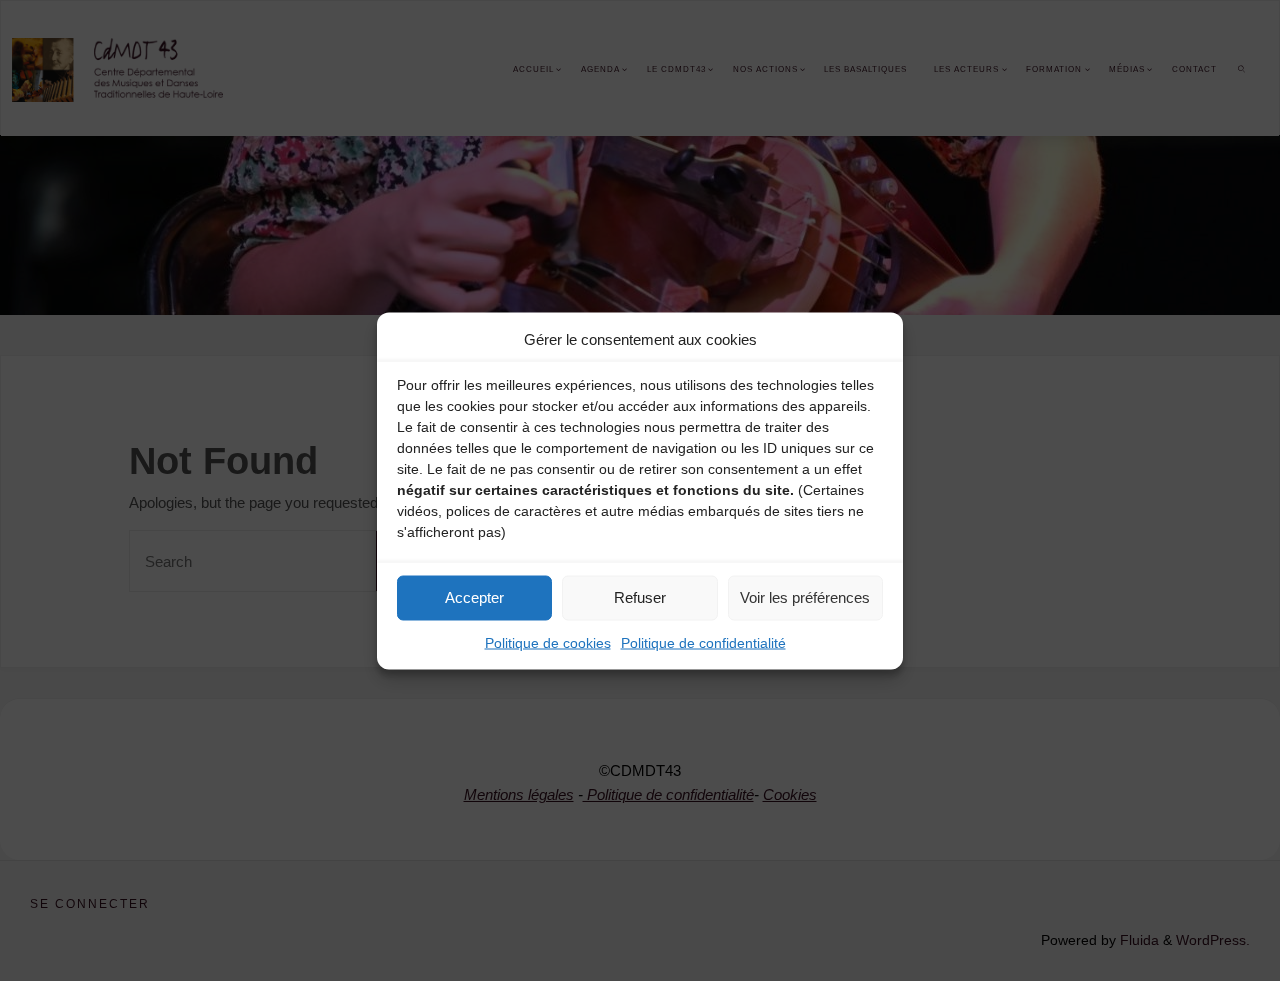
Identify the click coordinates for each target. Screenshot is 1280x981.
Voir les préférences (805, 597)
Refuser (640, 597)
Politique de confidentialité (703, 642)
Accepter (474, 597)
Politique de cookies (548, 642)
